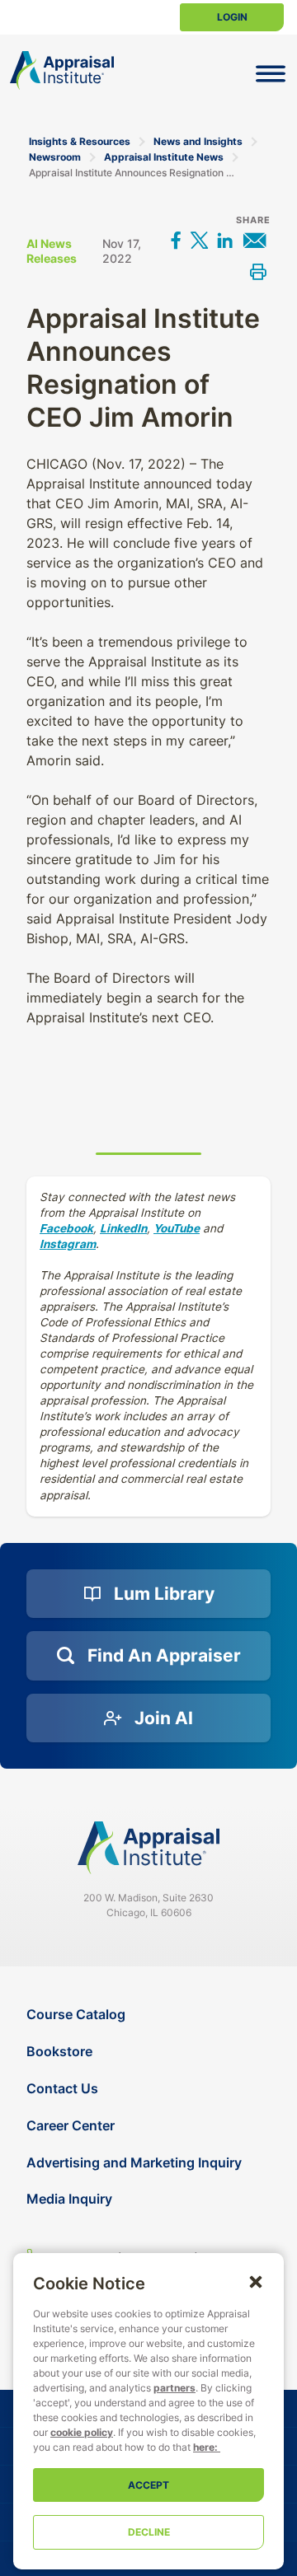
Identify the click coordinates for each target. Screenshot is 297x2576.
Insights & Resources (80, 141)
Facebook (66, 1228)
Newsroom (55, 157)
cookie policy (82, 2432)
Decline (149, 2532)
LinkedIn (123, 1228)
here (204, 2447)
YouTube (177, 1228)
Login (232, 17)
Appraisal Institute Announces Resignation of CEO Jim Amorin (133, 173)
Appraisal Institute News (164, 157)
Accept (148, 2485)
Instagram (68, 1244)
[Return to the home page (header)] (62, 70)
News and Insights (198, 141)
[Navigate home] (148, 1848)
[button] (256, 2281)
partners (174, 2388)
